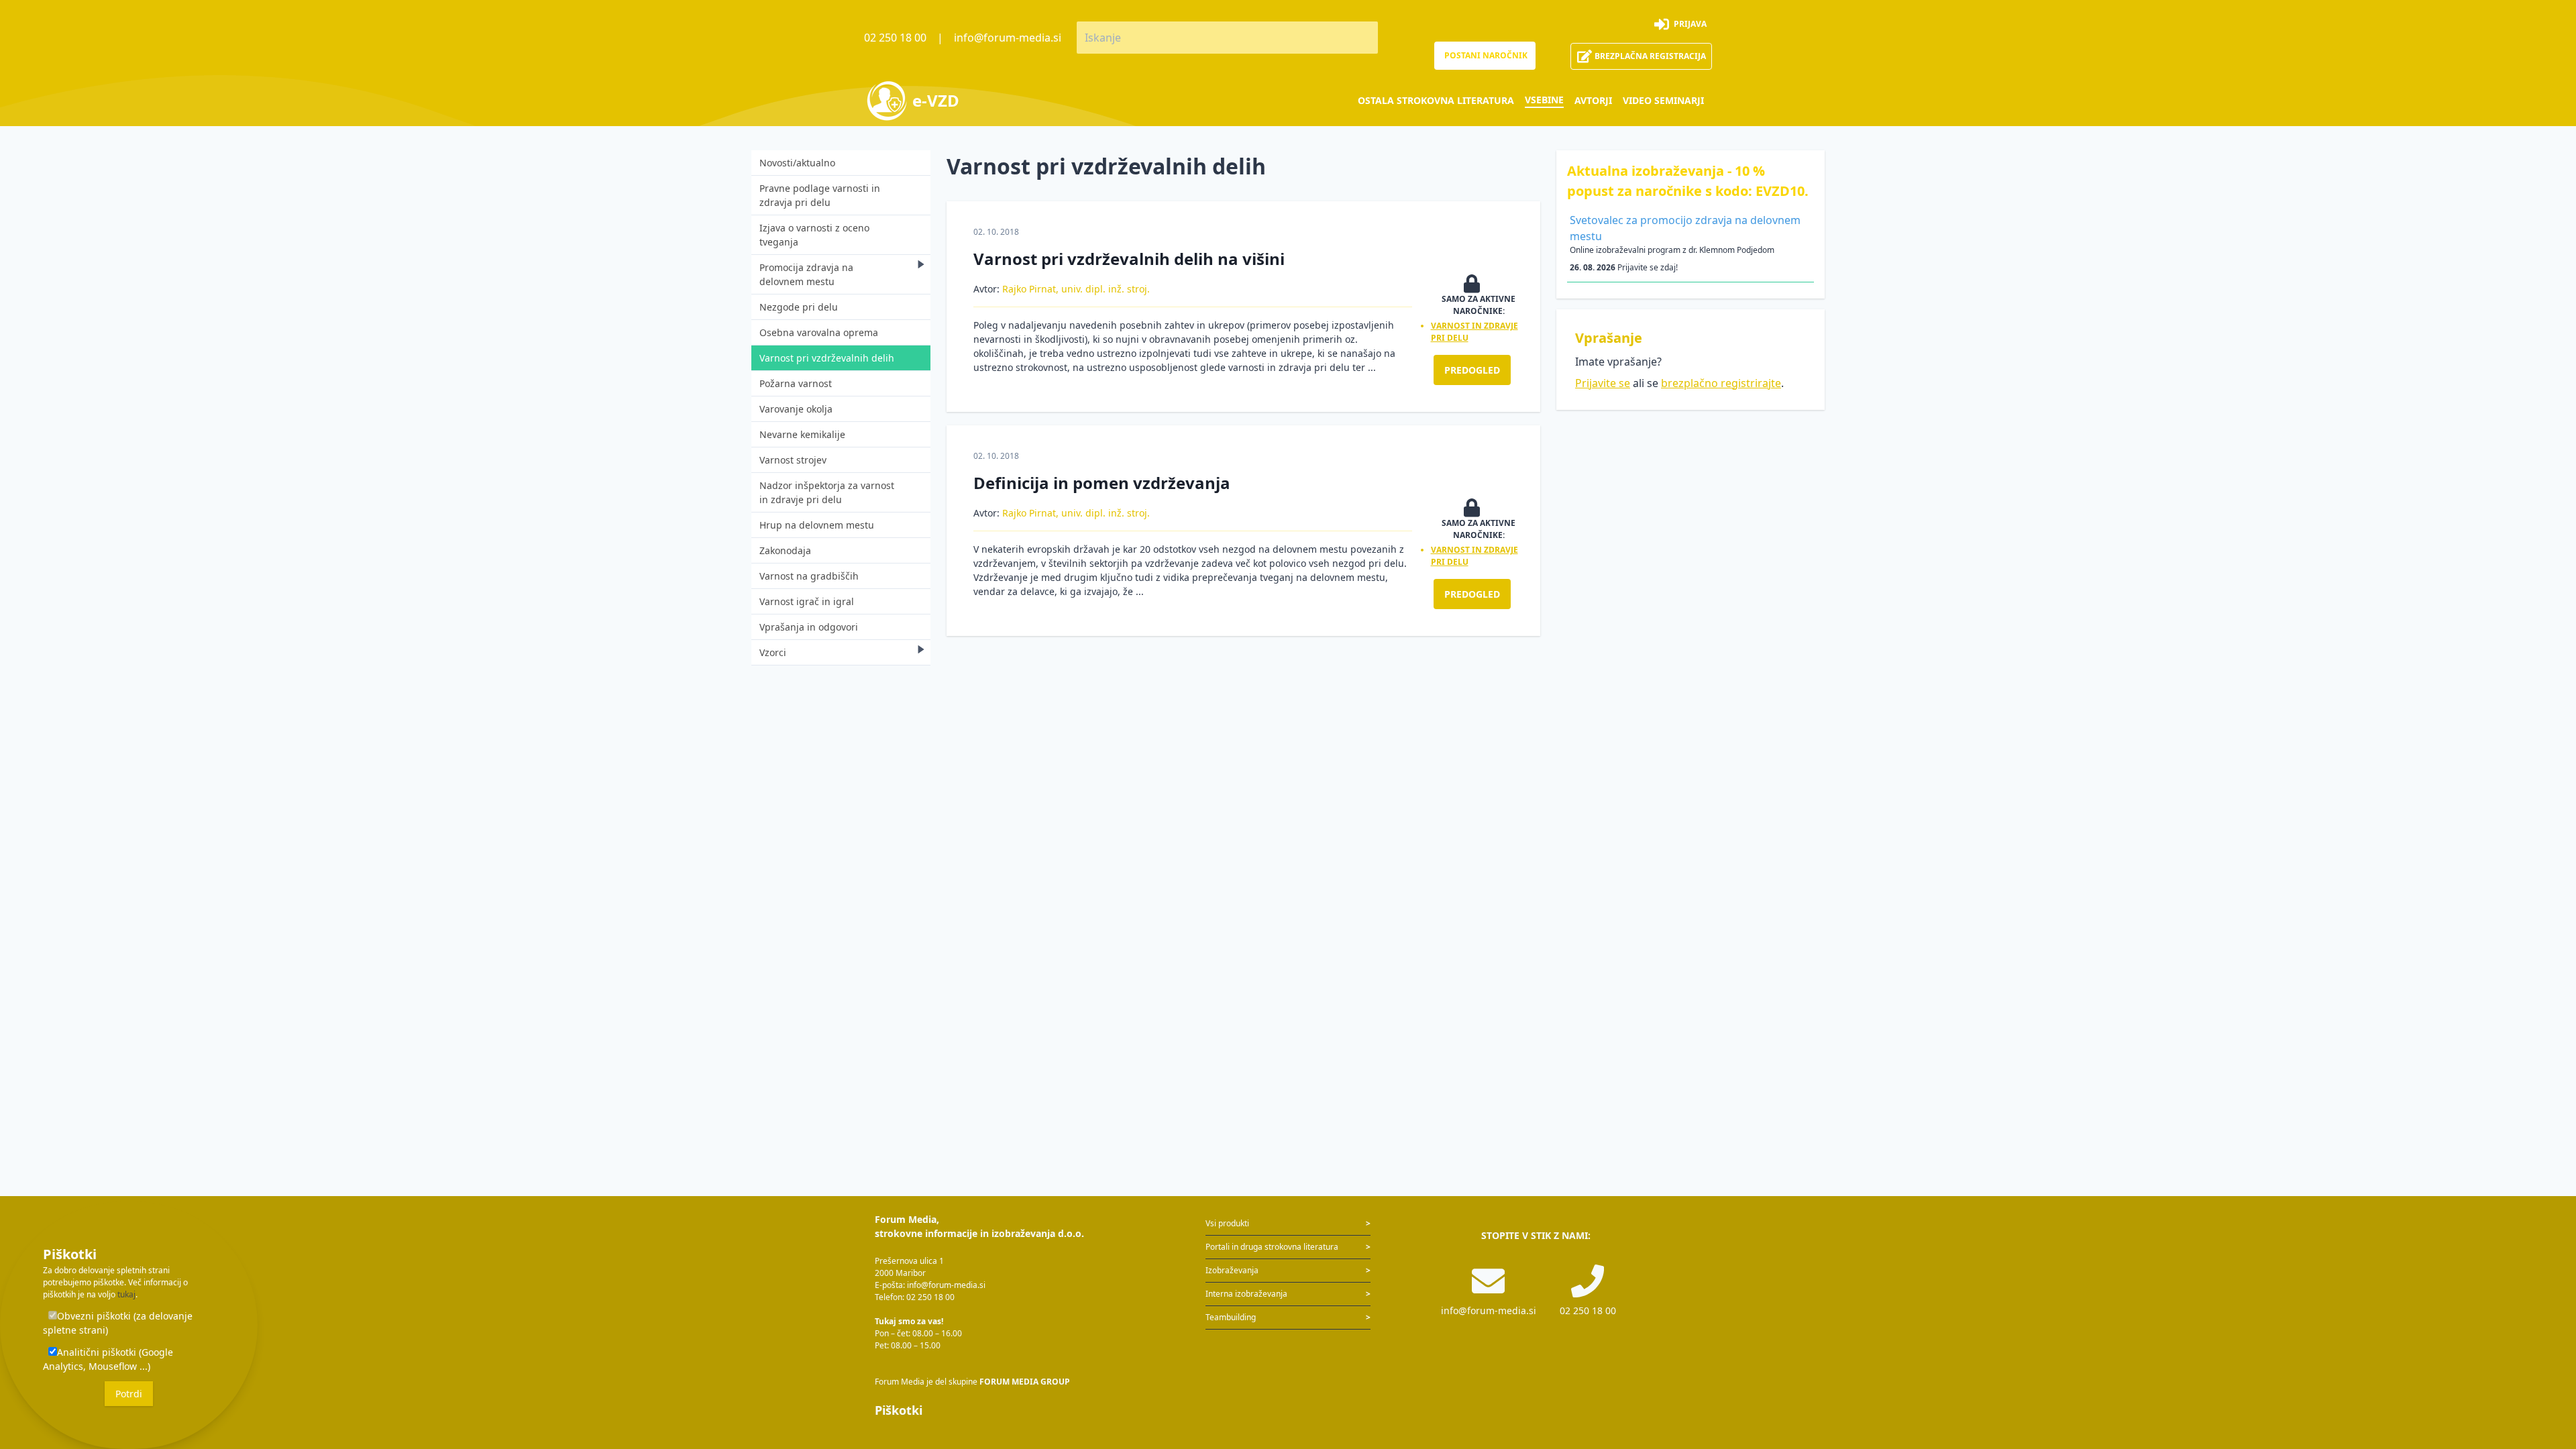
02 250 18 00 (895, 38)
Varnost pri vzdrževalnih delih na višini (1129, 259)
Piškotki (899, 1410)
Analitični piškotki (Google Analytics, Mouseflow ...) (108, 1359)
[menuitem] (1436, 100)
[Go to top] (2544, 1368)
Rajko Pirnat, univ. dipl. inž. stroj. (1076, 289)
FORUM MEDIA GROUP (1025, 1382)
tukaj (126, 1294)
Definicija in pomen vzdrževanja (1102, 483)
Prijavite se (1603, 383)
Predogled (1472, 370)
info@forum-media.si (1008, 38)
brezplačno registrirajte (1721, 383)
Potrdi (129, 1394)
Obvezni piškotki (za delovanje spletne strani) (118, 1323)
